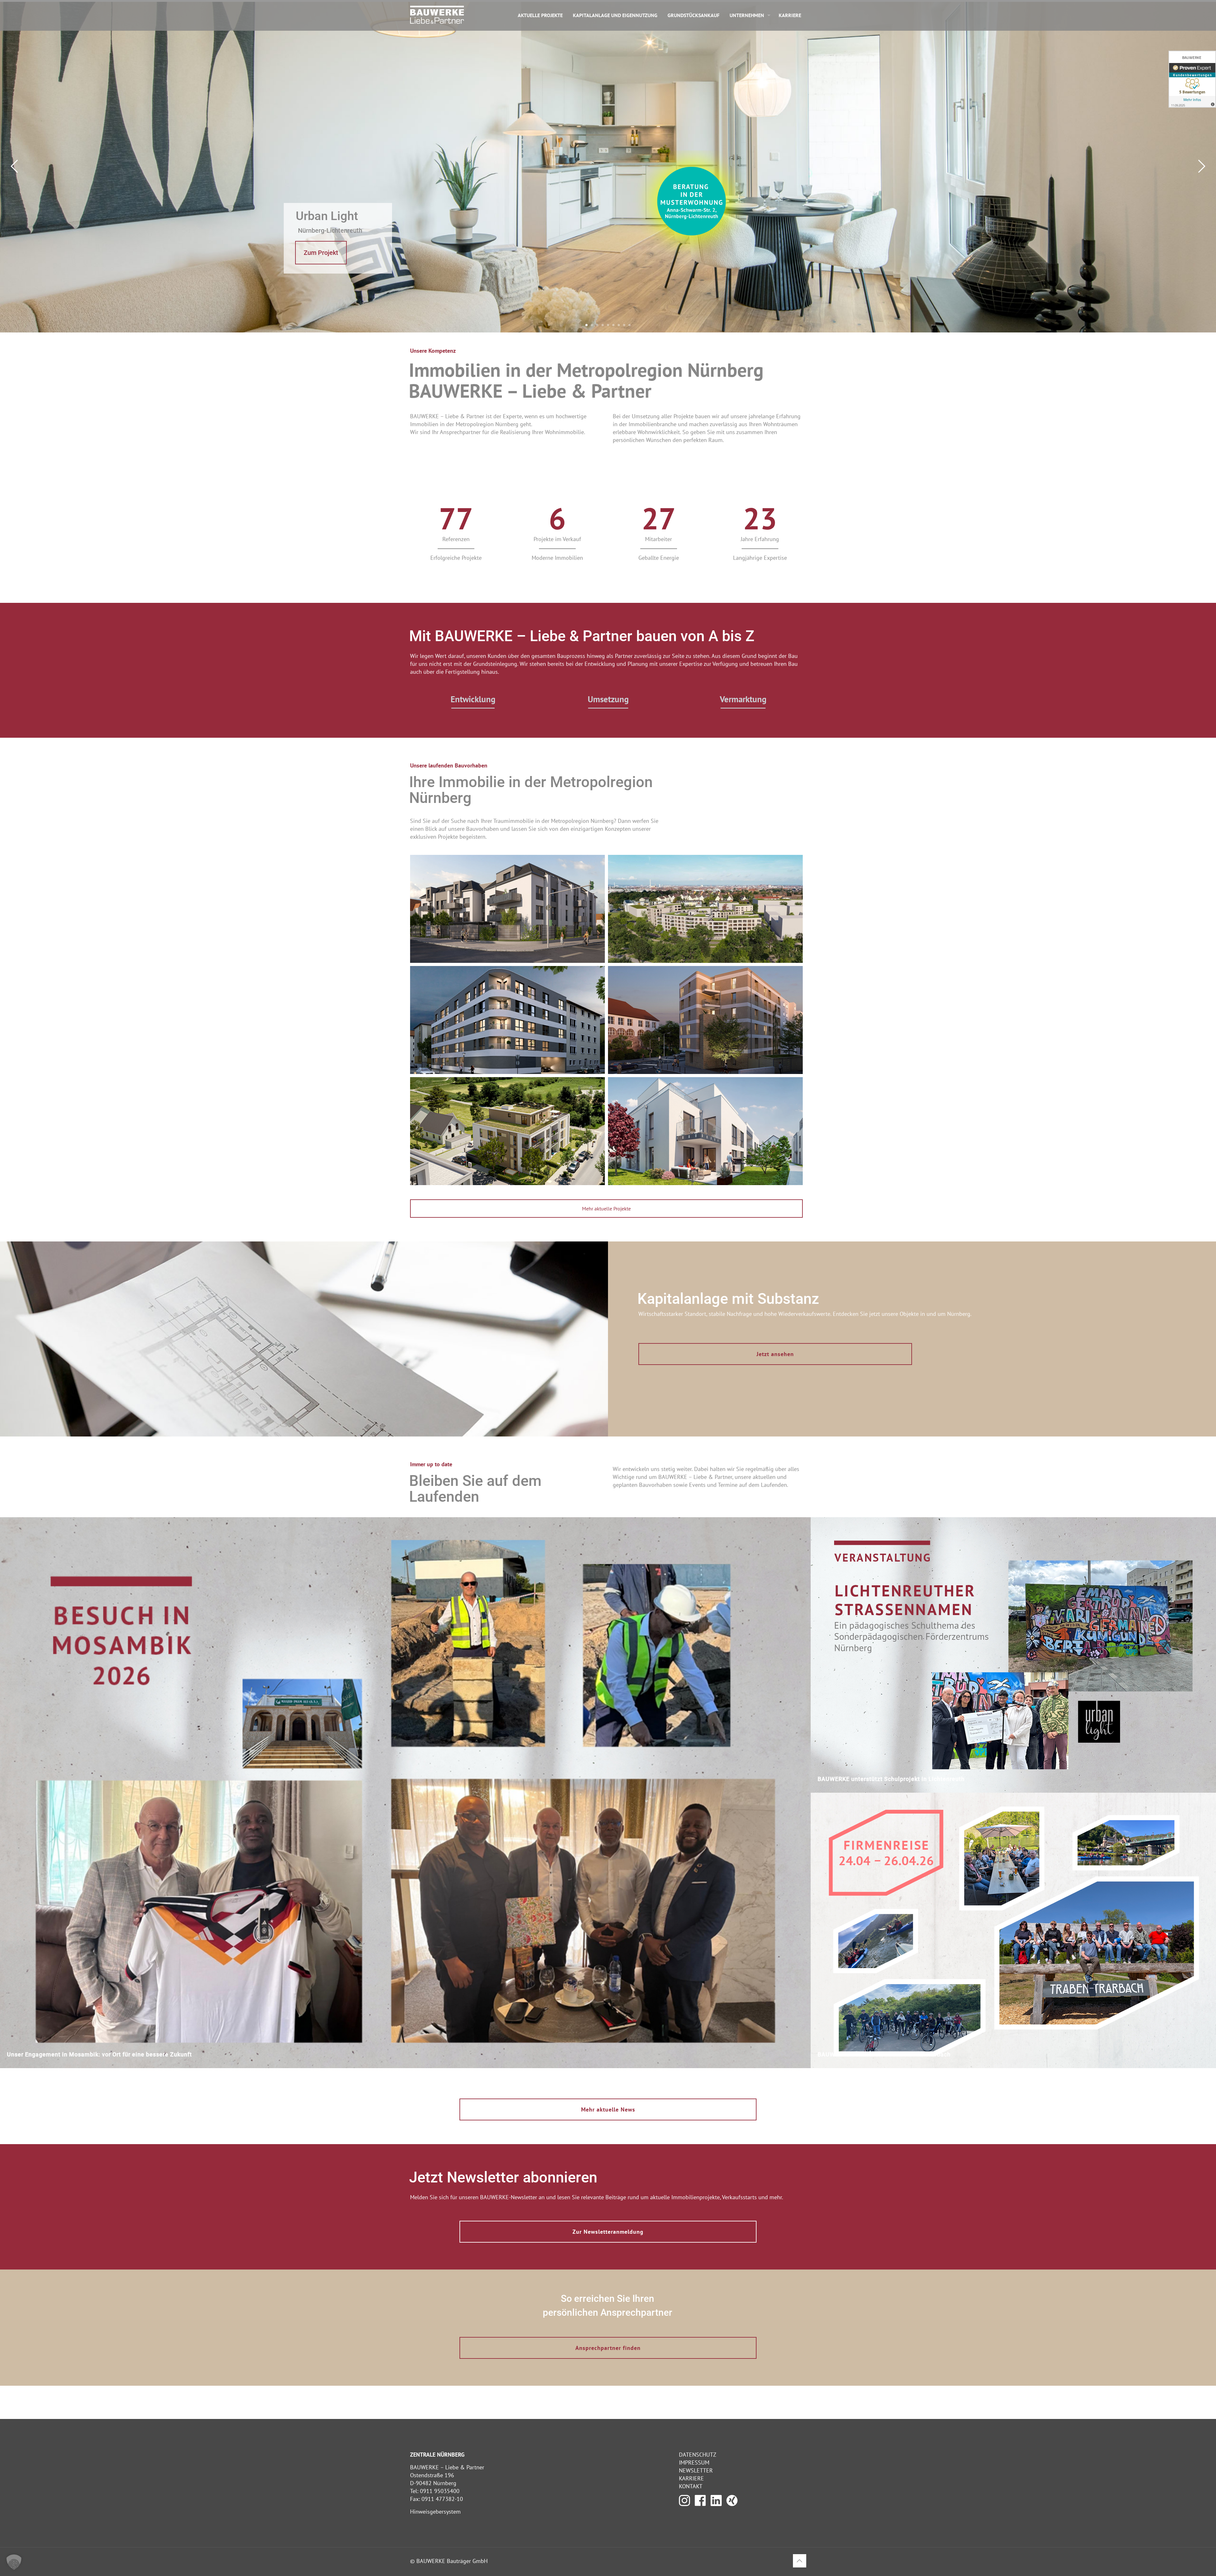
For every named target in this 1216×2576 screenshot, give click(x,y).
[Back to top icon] (800, 2561)
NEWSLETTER (696, 2470)
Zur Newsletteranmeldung (608, 2232)
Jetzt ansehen (775, 1354)
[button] (14, 2562)
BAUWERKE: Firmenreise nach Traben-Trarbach (884, 2054)
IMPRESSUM (694, 2462)
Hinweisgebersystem (435, 2512)
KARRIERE (691, 2478)
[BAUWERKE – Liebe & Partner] (437, 14)
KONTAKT (691, 2486)
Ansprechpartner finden (608, 2348)
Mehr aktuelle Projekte (606, 1209)
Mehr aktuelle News (608, 2109)
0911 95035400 (440, 2491)
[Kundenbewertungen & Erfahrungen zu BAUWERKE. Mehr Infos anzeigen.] (1192, 79)
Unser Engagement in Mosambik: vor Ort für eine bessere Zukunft (99, 2054)
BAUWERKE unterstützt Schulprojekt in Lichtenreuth (891, 1779)
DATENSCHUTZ (698, 2455)
